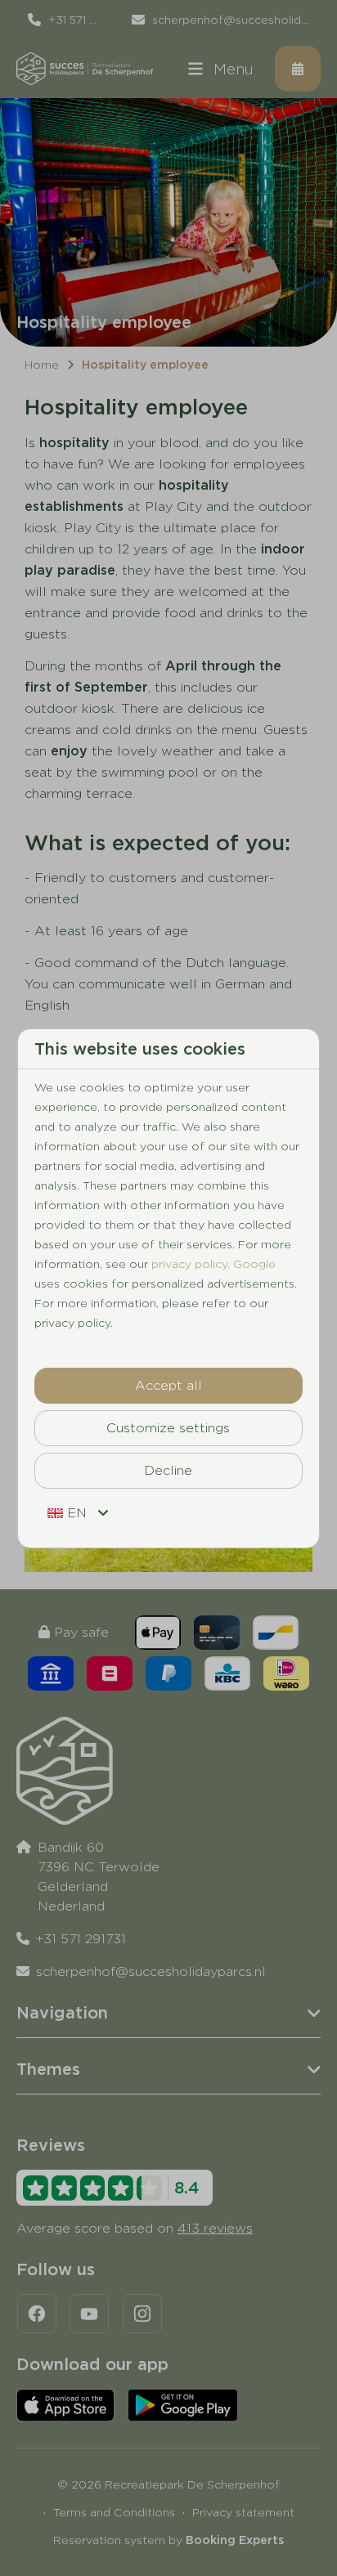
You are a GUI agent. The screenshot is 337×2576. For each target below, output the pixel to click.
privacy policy (189, 1264)
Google (254, 1264)
